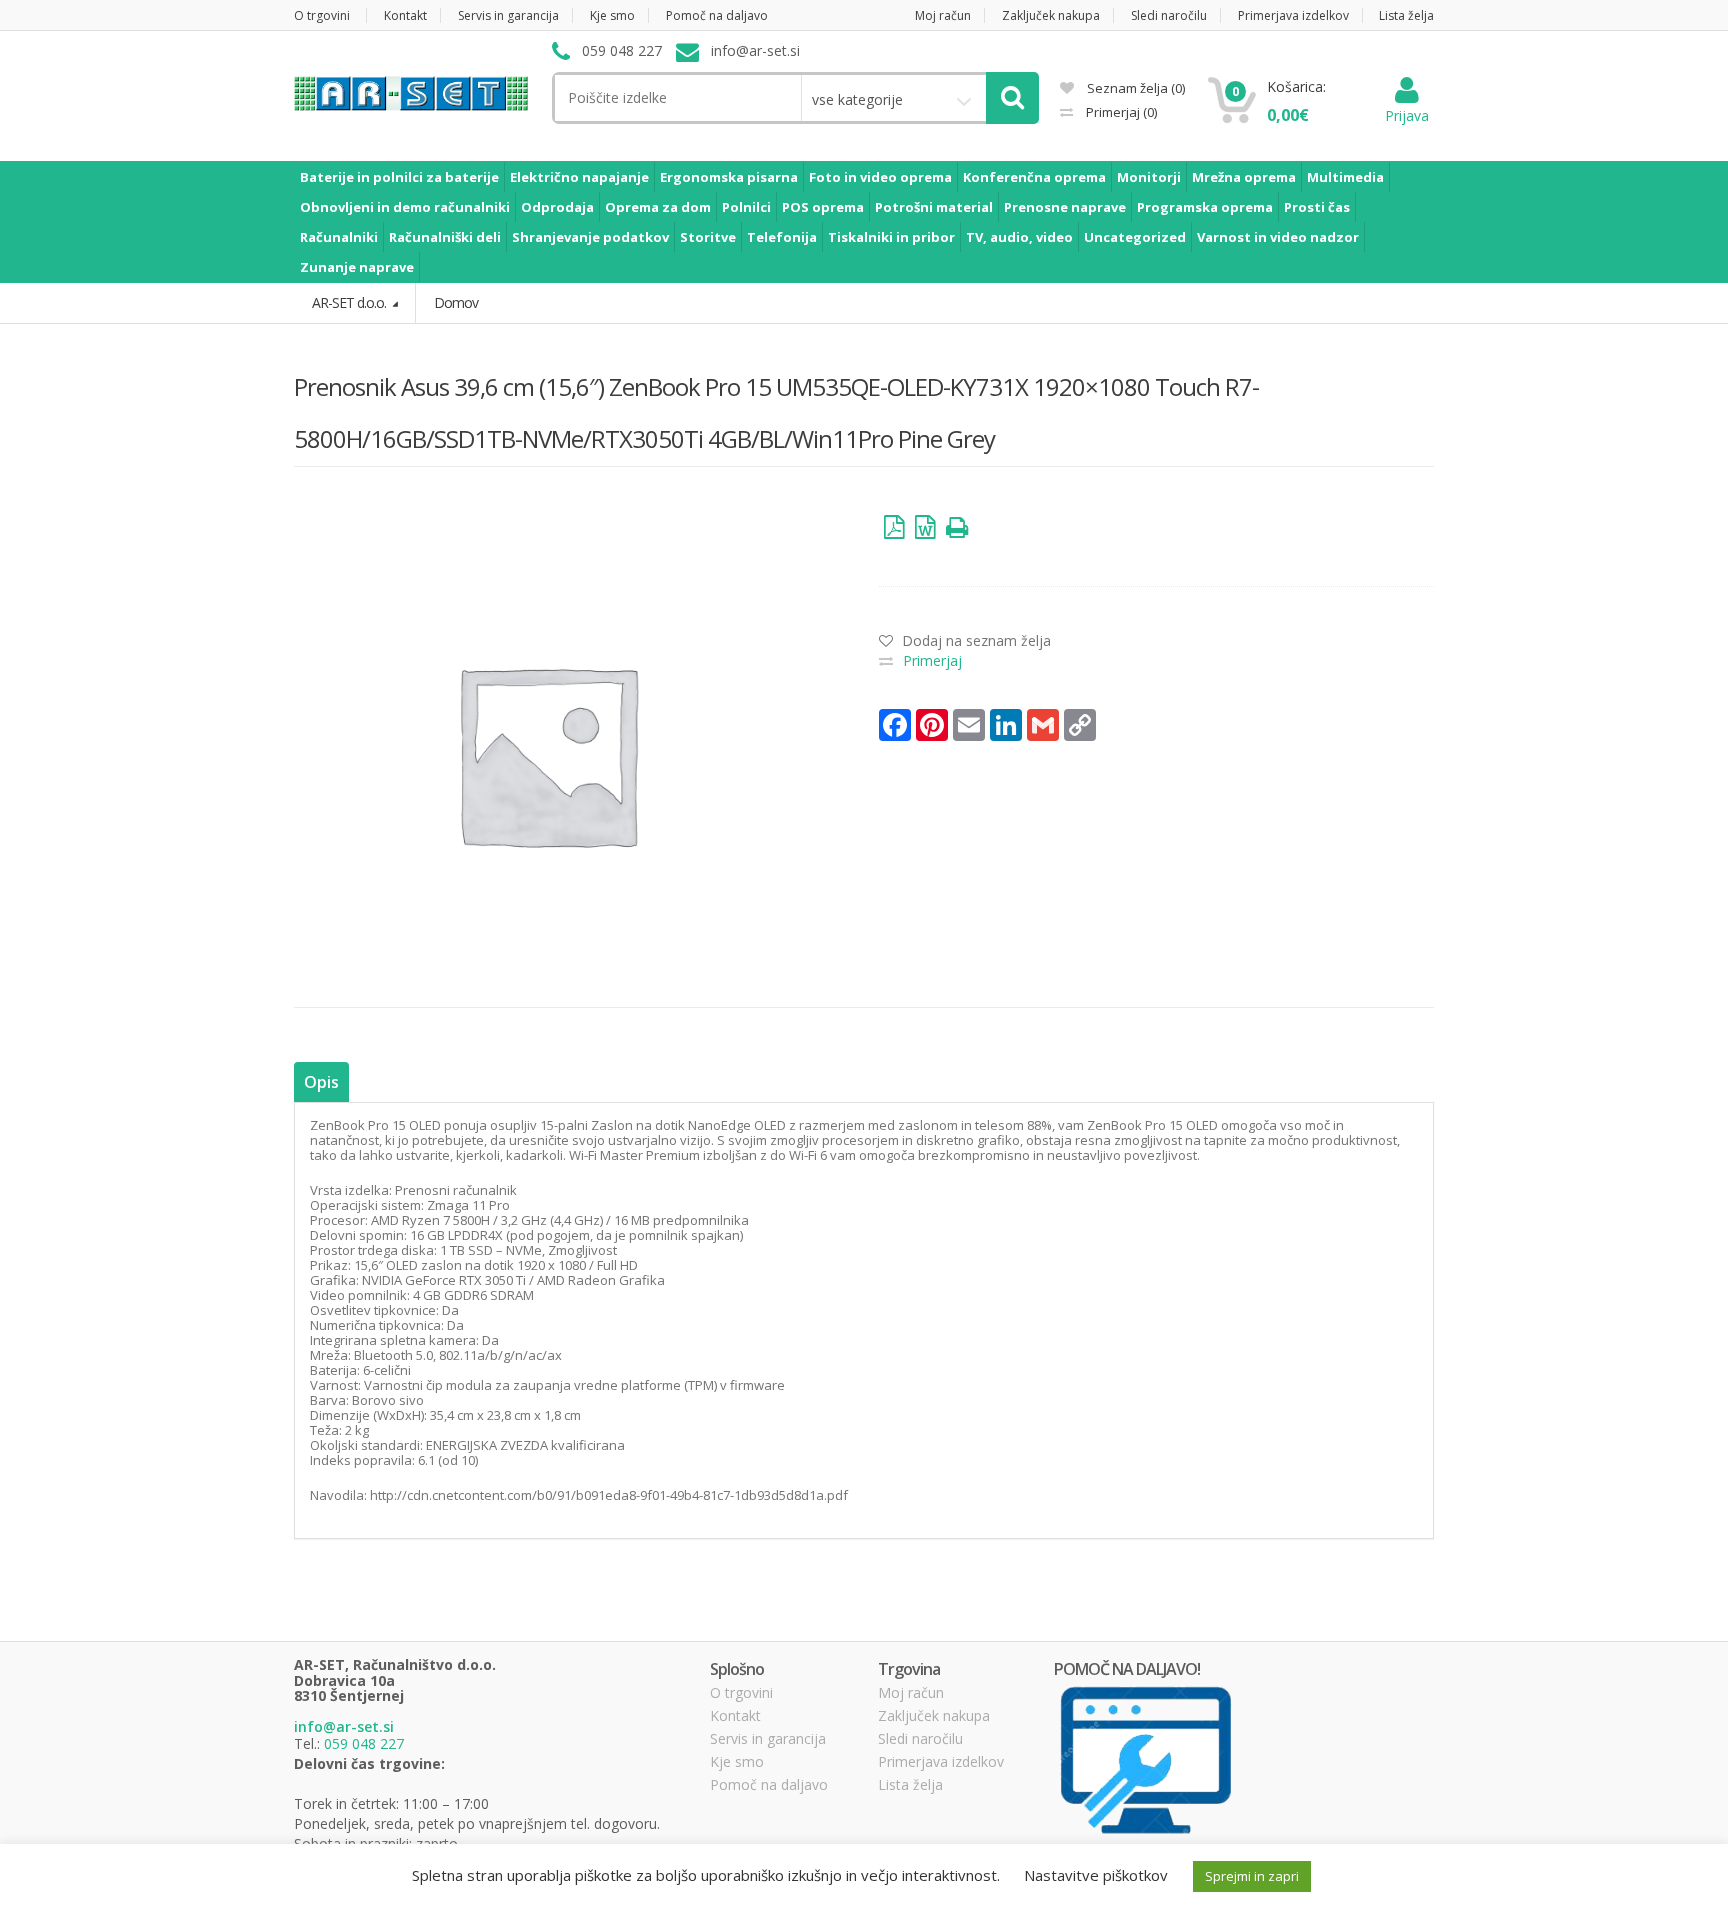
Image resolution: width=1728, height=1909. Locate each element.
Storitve (708, 237)
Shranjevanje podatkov (590, 237)
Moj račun (943, 15)
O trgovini (322, 15)
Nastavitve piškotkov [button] (1096, 1875)
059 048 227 (364, 1743)
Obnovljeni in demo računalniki (405, 207)
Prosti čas (1317, 207)
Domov (456, 302)
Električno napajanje (579, 177)
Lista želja (1406, 15)
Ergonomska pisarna (729, 177)
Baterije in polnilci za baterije (399, 177)
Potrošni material (934, 207)
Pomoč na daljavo (717, 15)
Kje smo (612, 15)
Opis (321, 1082)
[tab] (321, 1082)
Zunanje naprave (357, 267)
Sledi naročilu (1169, 15)
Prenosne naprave (1065, 207)
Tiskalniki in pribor (891, 237)
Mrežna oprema (1244, 177)
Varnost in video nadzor (1278, 237)
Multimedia (1345, 177)
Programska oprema (1205, 207)
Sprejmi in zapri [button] (1252, 1876)
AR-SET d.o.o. (350, 302)
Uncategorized (1135, 237)
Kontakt (405, 15)
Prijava (1407, 115)
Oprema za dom (658, 207)
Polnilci (746, 207)
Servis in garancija (508, 15)
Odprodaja (557, 207)
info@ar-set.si (344, 1726)
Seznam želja (1134, 88)
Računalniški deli (445, 237)
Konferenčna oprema (1034, 177)
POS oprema (823, 207)
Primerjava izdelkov (1293, 15)
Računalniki (339, 237)
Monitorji (1149, 177)
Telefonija (782, 237)
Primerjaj (1120, 112)
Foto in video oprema (880, 177)
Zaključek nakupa (1051, 15)
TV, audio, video (1019, 237)
